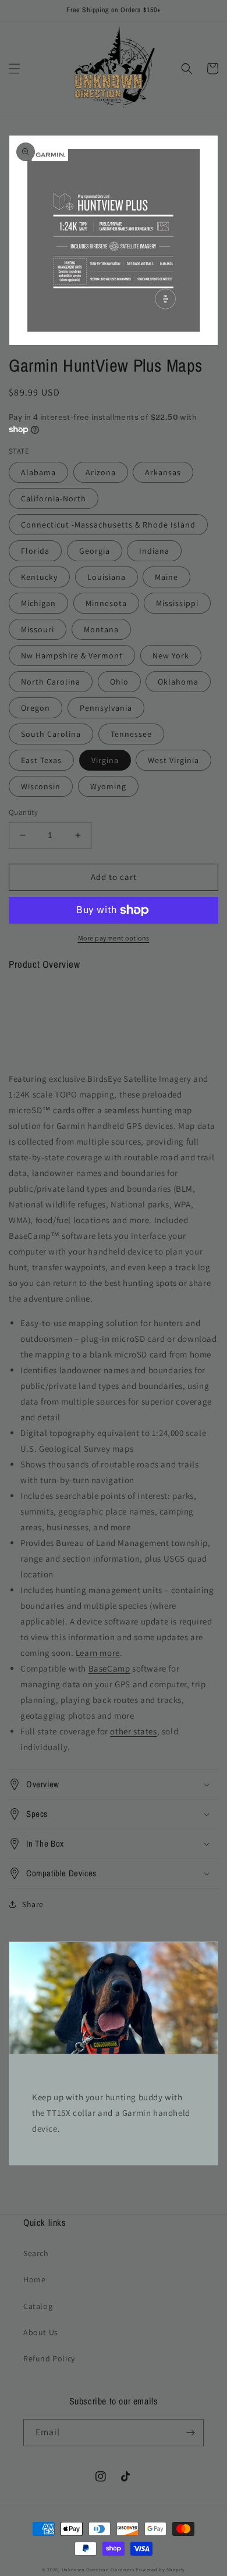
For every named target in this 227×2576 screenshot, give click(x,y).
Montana (101, 629)
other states (133, 1731)
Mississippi (177, 603)
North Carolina (51, 682)
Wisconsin (41, 786)
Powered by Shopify (160, 2569)
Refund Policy (49, 2358)
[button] (15, 69)
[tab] (114, 1009)
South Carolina (51, 734)
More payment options (114, 938)
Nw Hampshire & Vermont (72, 655)
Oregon (36, 708)
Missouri (38, 629)
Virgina (105, 760)
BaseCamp (109, 1668)
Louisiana (107, 577)
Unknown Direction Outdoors (98, 2569)
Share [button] (33, 1904)
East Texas (41, 760)
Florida (35, 551)
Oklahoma (178, 682)
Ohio (119, 682)
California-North (54, 498)
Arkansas (163, 472)
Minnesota (106, 603)
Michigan (38, 603)
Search (36, 2253)
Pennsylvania (106, 708)
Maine (166, 577)
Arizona (101, 472)
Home (34, 2279)
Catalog (38, 2306)
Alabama (38, 472)
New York (171, 655)
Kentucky (39, 577)
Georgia (95, 551)
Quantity (23, 812)
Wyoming (108, 786)
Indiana (154, 551)
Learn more (98, 1653)
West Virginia (173, 760)
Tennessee (131, 734)
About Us (41, 2332)
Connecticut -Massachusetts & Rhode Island (108, 525)
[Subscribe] (190, 2433)
